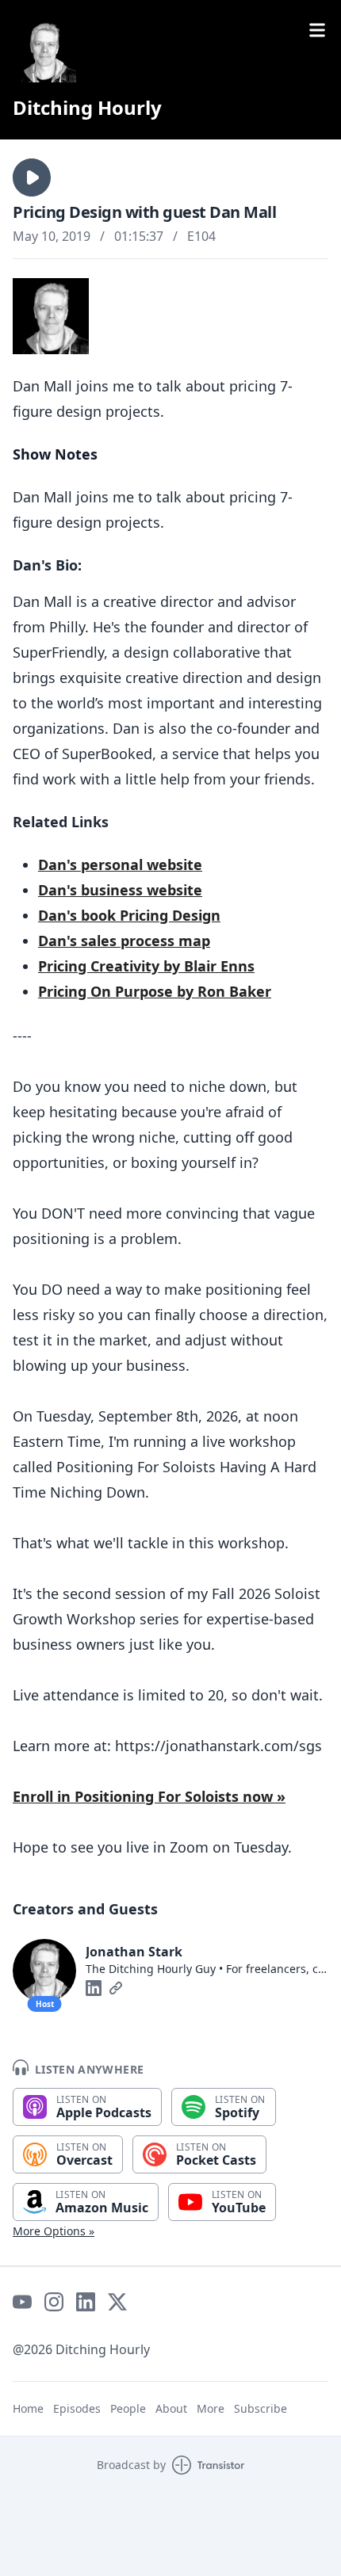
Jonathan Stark (134, 1952)
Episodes (77, 2408)
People (128, 2408)
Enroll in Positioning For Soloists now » (149, 1796)
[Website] (116, 1988)
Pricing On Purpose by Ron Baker (155, 991)
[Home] (44, 51)
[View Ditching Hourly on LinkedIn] (86, 2302)
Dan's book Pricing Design (129, 915)
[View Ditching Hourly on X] (117, 2302)
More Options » (54, 2231)
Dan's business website (120, 890)
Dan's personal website (120, 864)
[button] (32, 177)
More (211, 2408)
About (171, 2408)
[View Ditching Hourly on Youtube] (22, 2302)
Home (28, 2408)
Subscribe (261, 2408)
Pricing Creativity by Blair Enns (146, 966)
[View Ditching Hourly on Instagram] (54, 2302)
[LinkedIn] (94, 1988)
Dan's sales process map (124, 941)
